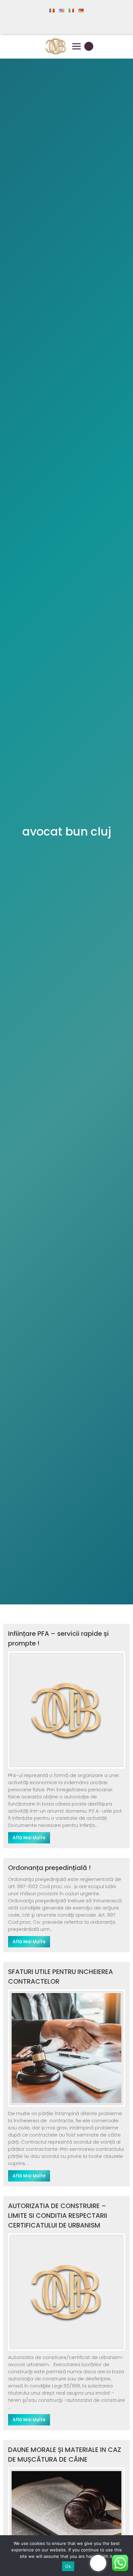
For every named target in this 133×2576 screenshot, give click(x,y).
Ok (68, 2566)
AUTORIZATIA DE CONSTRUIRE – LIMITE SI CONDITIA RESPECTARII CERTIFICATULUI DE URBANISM (58, 2216)
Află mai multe (29, 1838)
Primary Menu (77, 46)
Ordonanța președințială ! (49, 1868)
